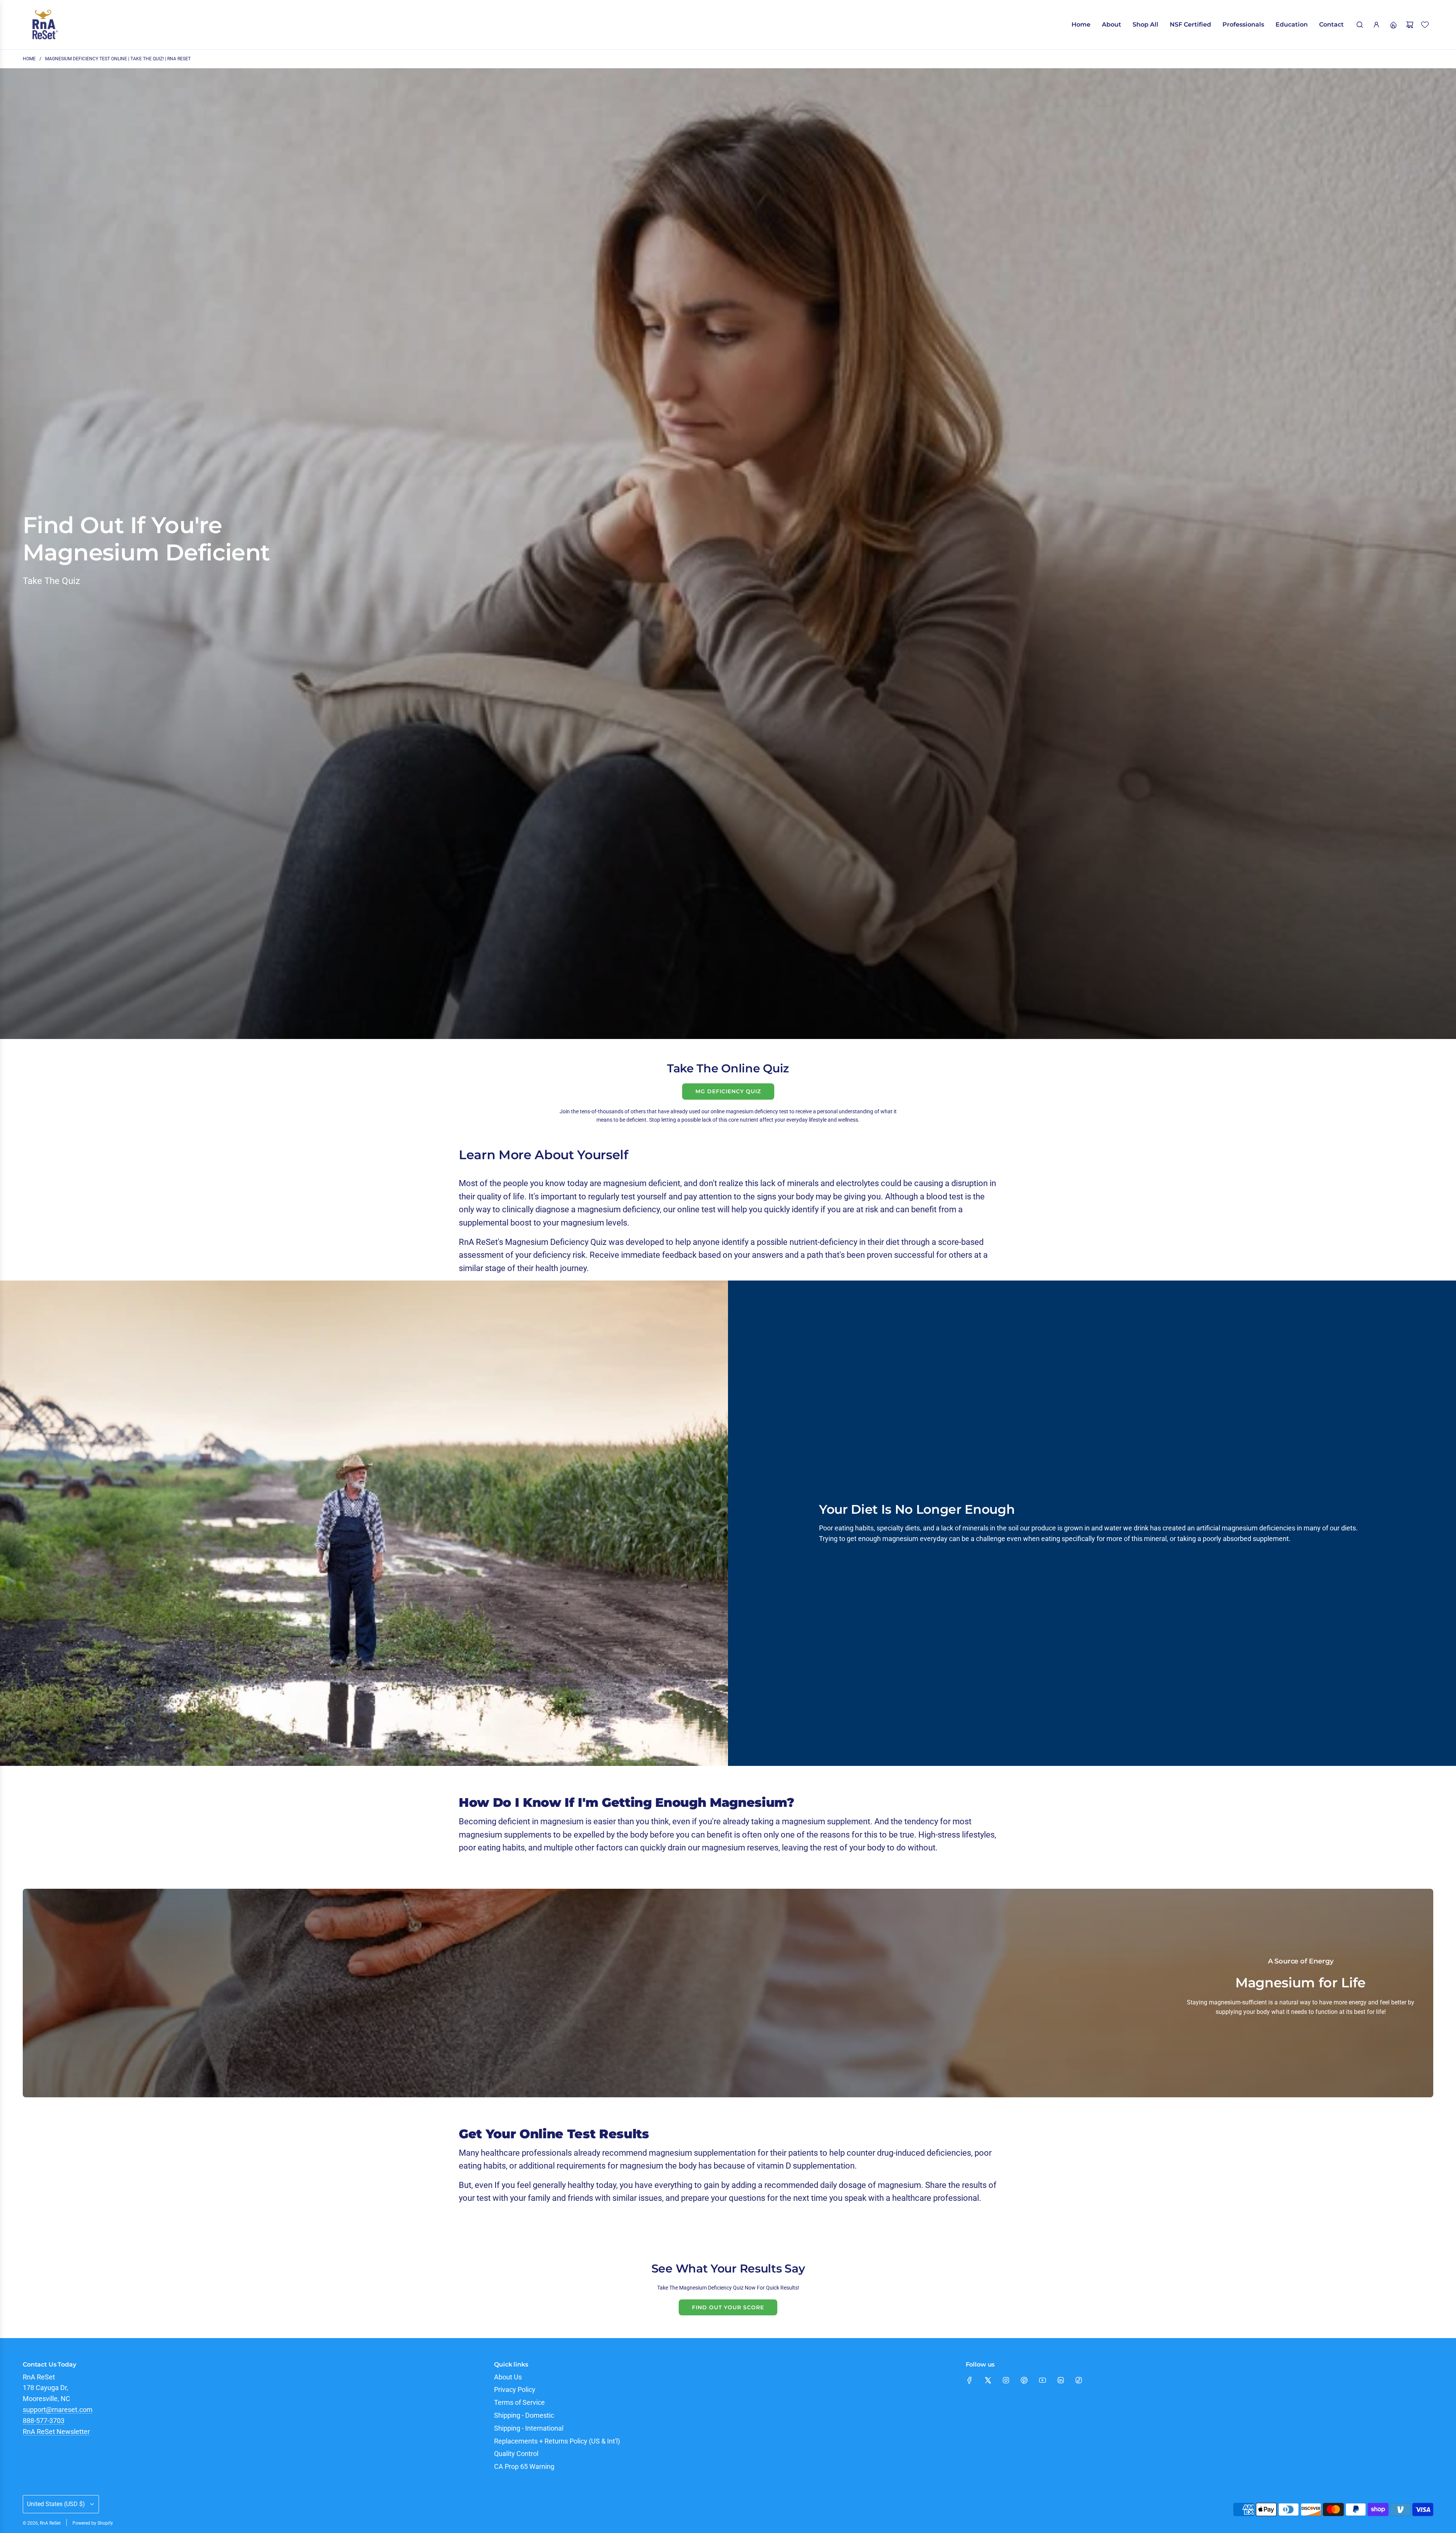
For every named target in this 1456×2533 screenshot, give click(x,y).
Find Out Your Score (728, 2307)
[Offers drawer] (1393, 25)
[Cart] (1410, 25)
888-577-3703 (44, 2421)
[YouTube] (1042, 2380)
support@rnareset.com (58, 2410)
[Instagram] (1006, 2380)
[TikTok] (1079, 2380)
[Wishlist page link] (1425, 25)
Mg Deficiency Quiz (728, 1091)
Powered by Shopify (93, 2523)
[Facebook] (970, 2380)
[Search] (1360, 25)
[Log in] (1376, 25)
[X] (988, 2380)
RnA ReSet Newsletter (56, 2432)
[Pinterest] (1024, 2380)
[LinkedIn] (1061, 2380)
